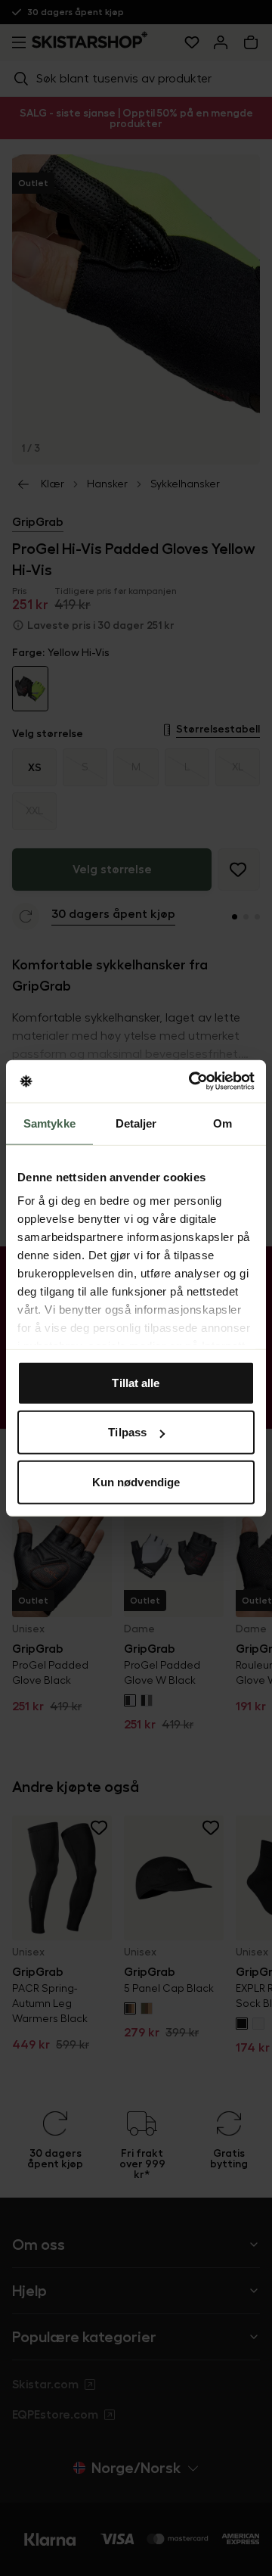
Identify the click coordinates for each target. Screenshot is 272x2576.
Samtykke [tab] (49, 1123)
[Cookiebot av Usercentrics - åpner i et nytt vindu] (192, 1081)
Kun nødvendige (136, 1481)
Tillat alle (136, 1382)
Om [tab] (223, 1123)
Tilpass (127, 1432)
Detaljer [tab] (136, 1123)
